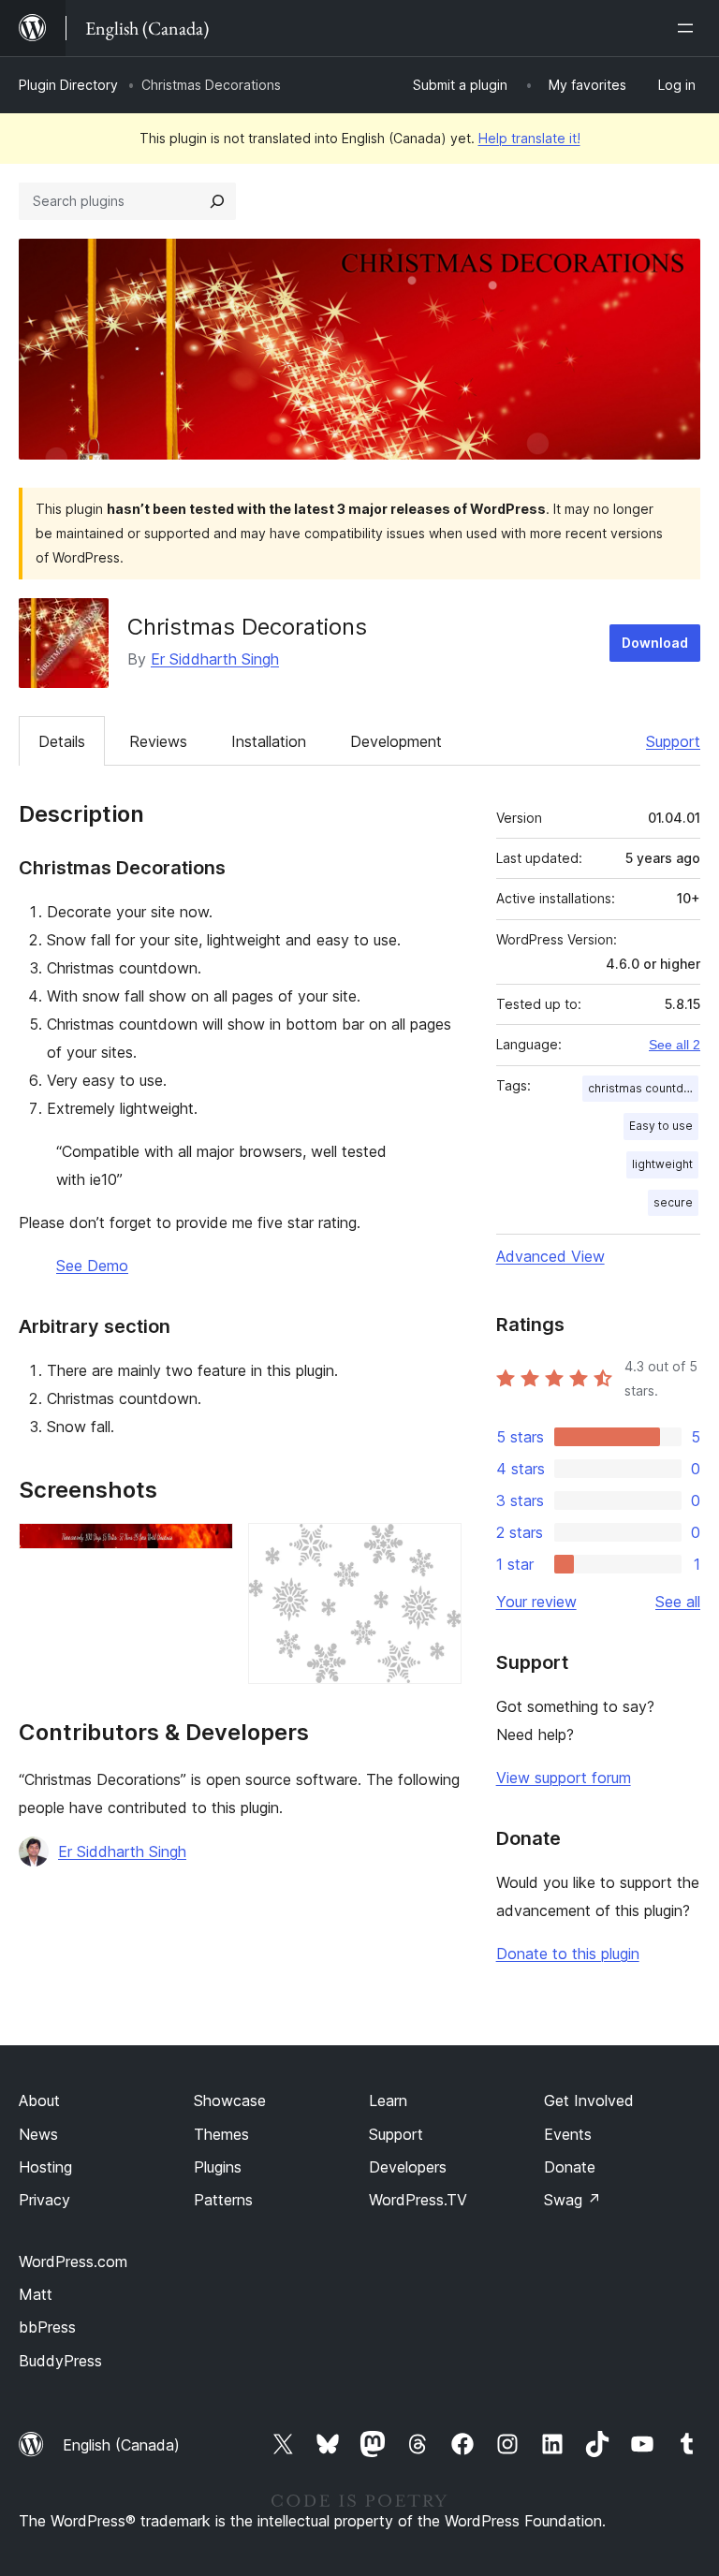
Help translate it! (529, 138)
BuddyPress (60, 2361)
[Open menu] (689, 28)
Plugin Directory (68, 85)
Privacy (44, 2200)
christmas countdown (643, 1088)
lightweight (662, 1164)
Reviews (158, 741)
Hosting (45, 2167)
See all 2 (675, 1045)
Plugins (218, 2167)
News (38, 2134)
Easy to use (661, 1126)
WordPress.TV (418, 2200)
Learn (388, 2100)
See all (678, 1602)
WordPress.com (73, 2261)
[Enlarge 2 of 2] (436, 1548)
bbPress (47, 2327)
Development (396, 741)
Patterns (223, 2200)
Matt (36, 2294)
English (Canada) (121, 2445)
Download (655, 643)
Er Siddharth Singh (215, 659)
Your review (536, 1602)
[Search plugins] (217, 201)
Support (673, 741)
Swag (572, 2200)
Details (62, 741)
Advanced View (550, 1256)
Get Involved (589, 2100)
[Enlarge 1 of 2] (208, 1548)
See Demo (92, 1266)
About (39, 2100)
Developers (408, 2167)
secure (673, 1202)
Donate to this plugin (568, 1954)
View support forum (564, 1778)
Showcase (230, 2100)
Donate (570, 2167)
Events (568, 2134)
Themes (221, 2134)
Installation (269, 741)
